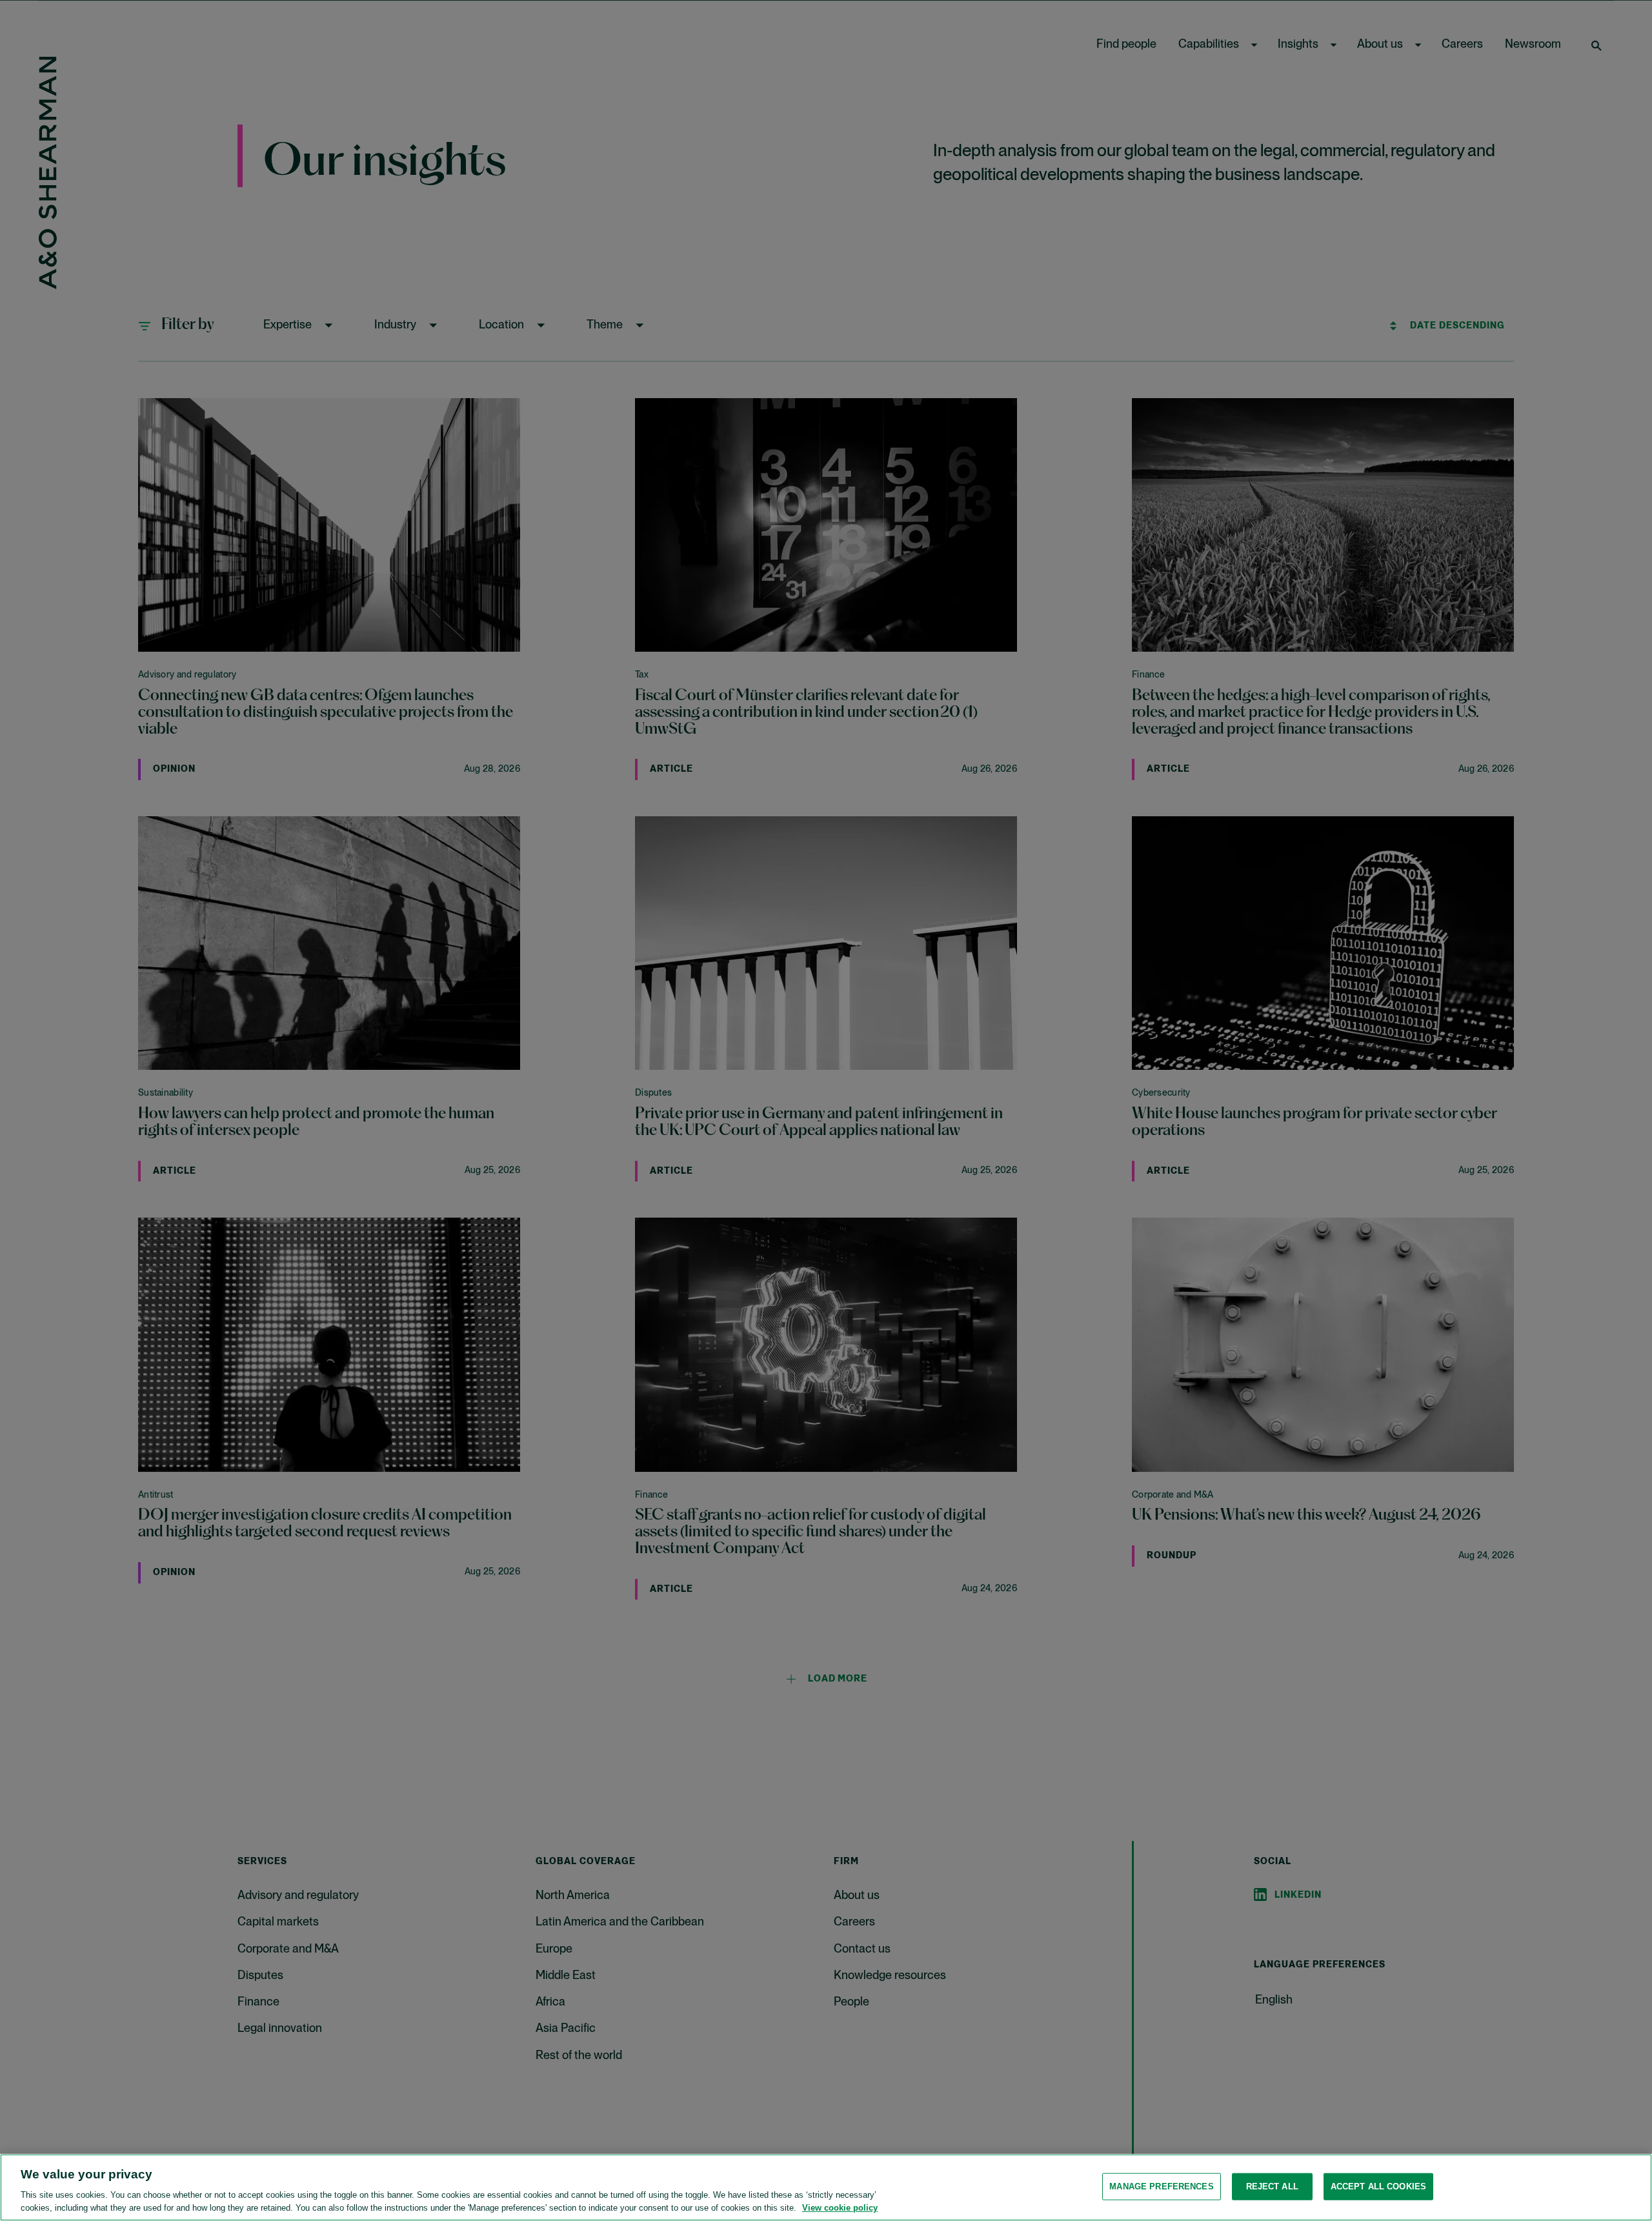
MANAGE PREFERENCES (1161, 2186)
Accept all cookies (1378, 2186)
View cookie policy (840, 2208)
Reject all (1272, 2186)
